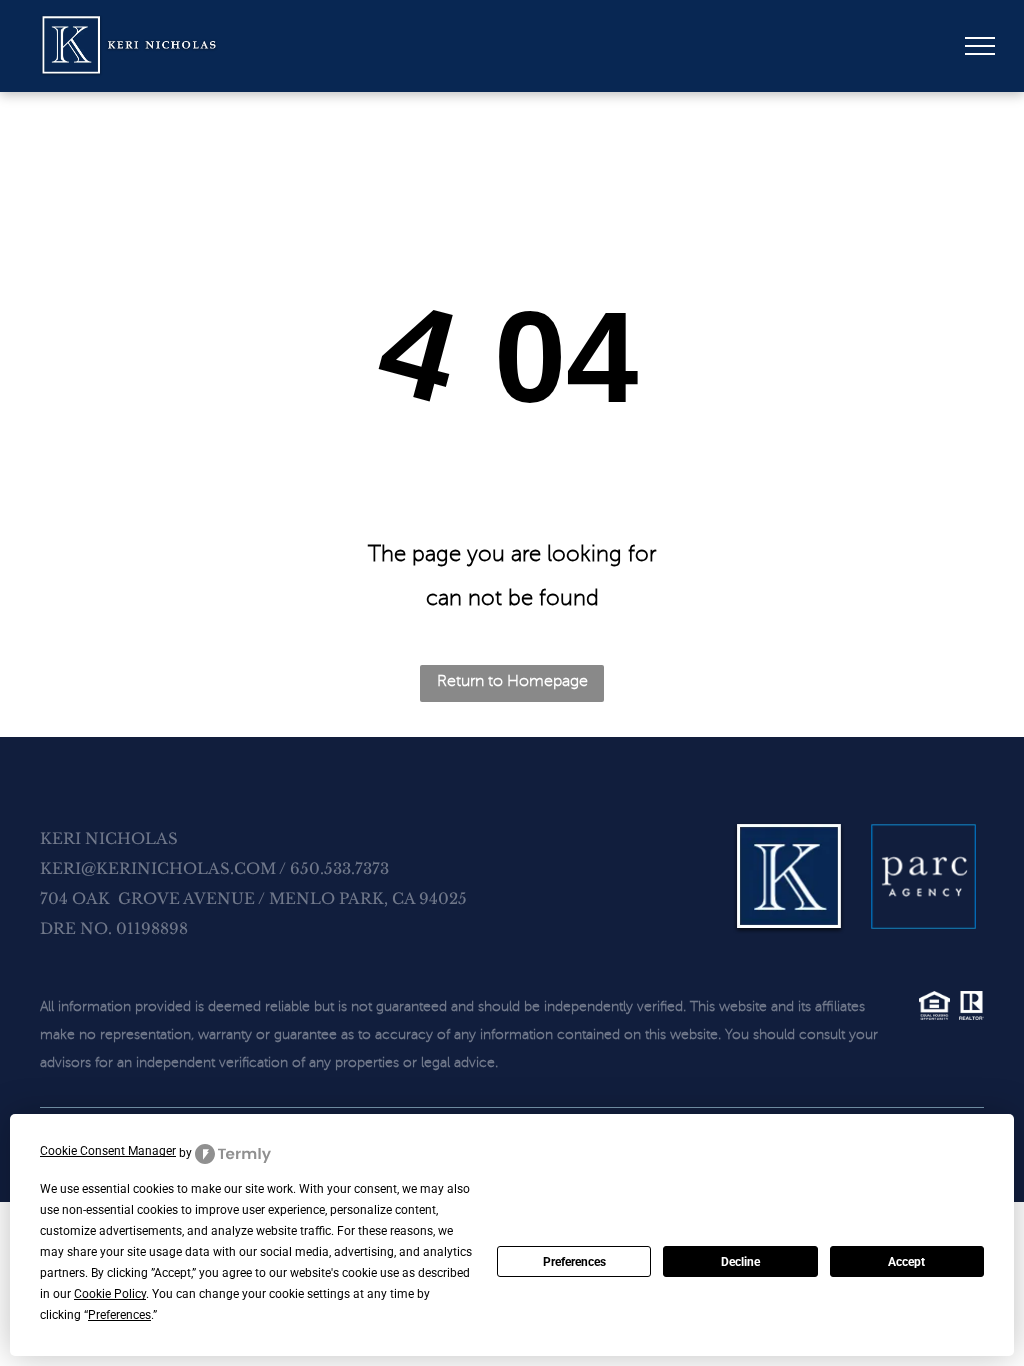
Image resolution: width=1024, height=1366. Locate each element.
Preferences (574, 1262)
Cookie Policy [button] (110, 1294)
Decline (740, 1262)
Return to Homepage (512, 681)
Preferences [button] (119, 1315)
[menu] (980, 46)
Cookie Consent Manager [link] (108, 1151)
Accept (906, 1262)
